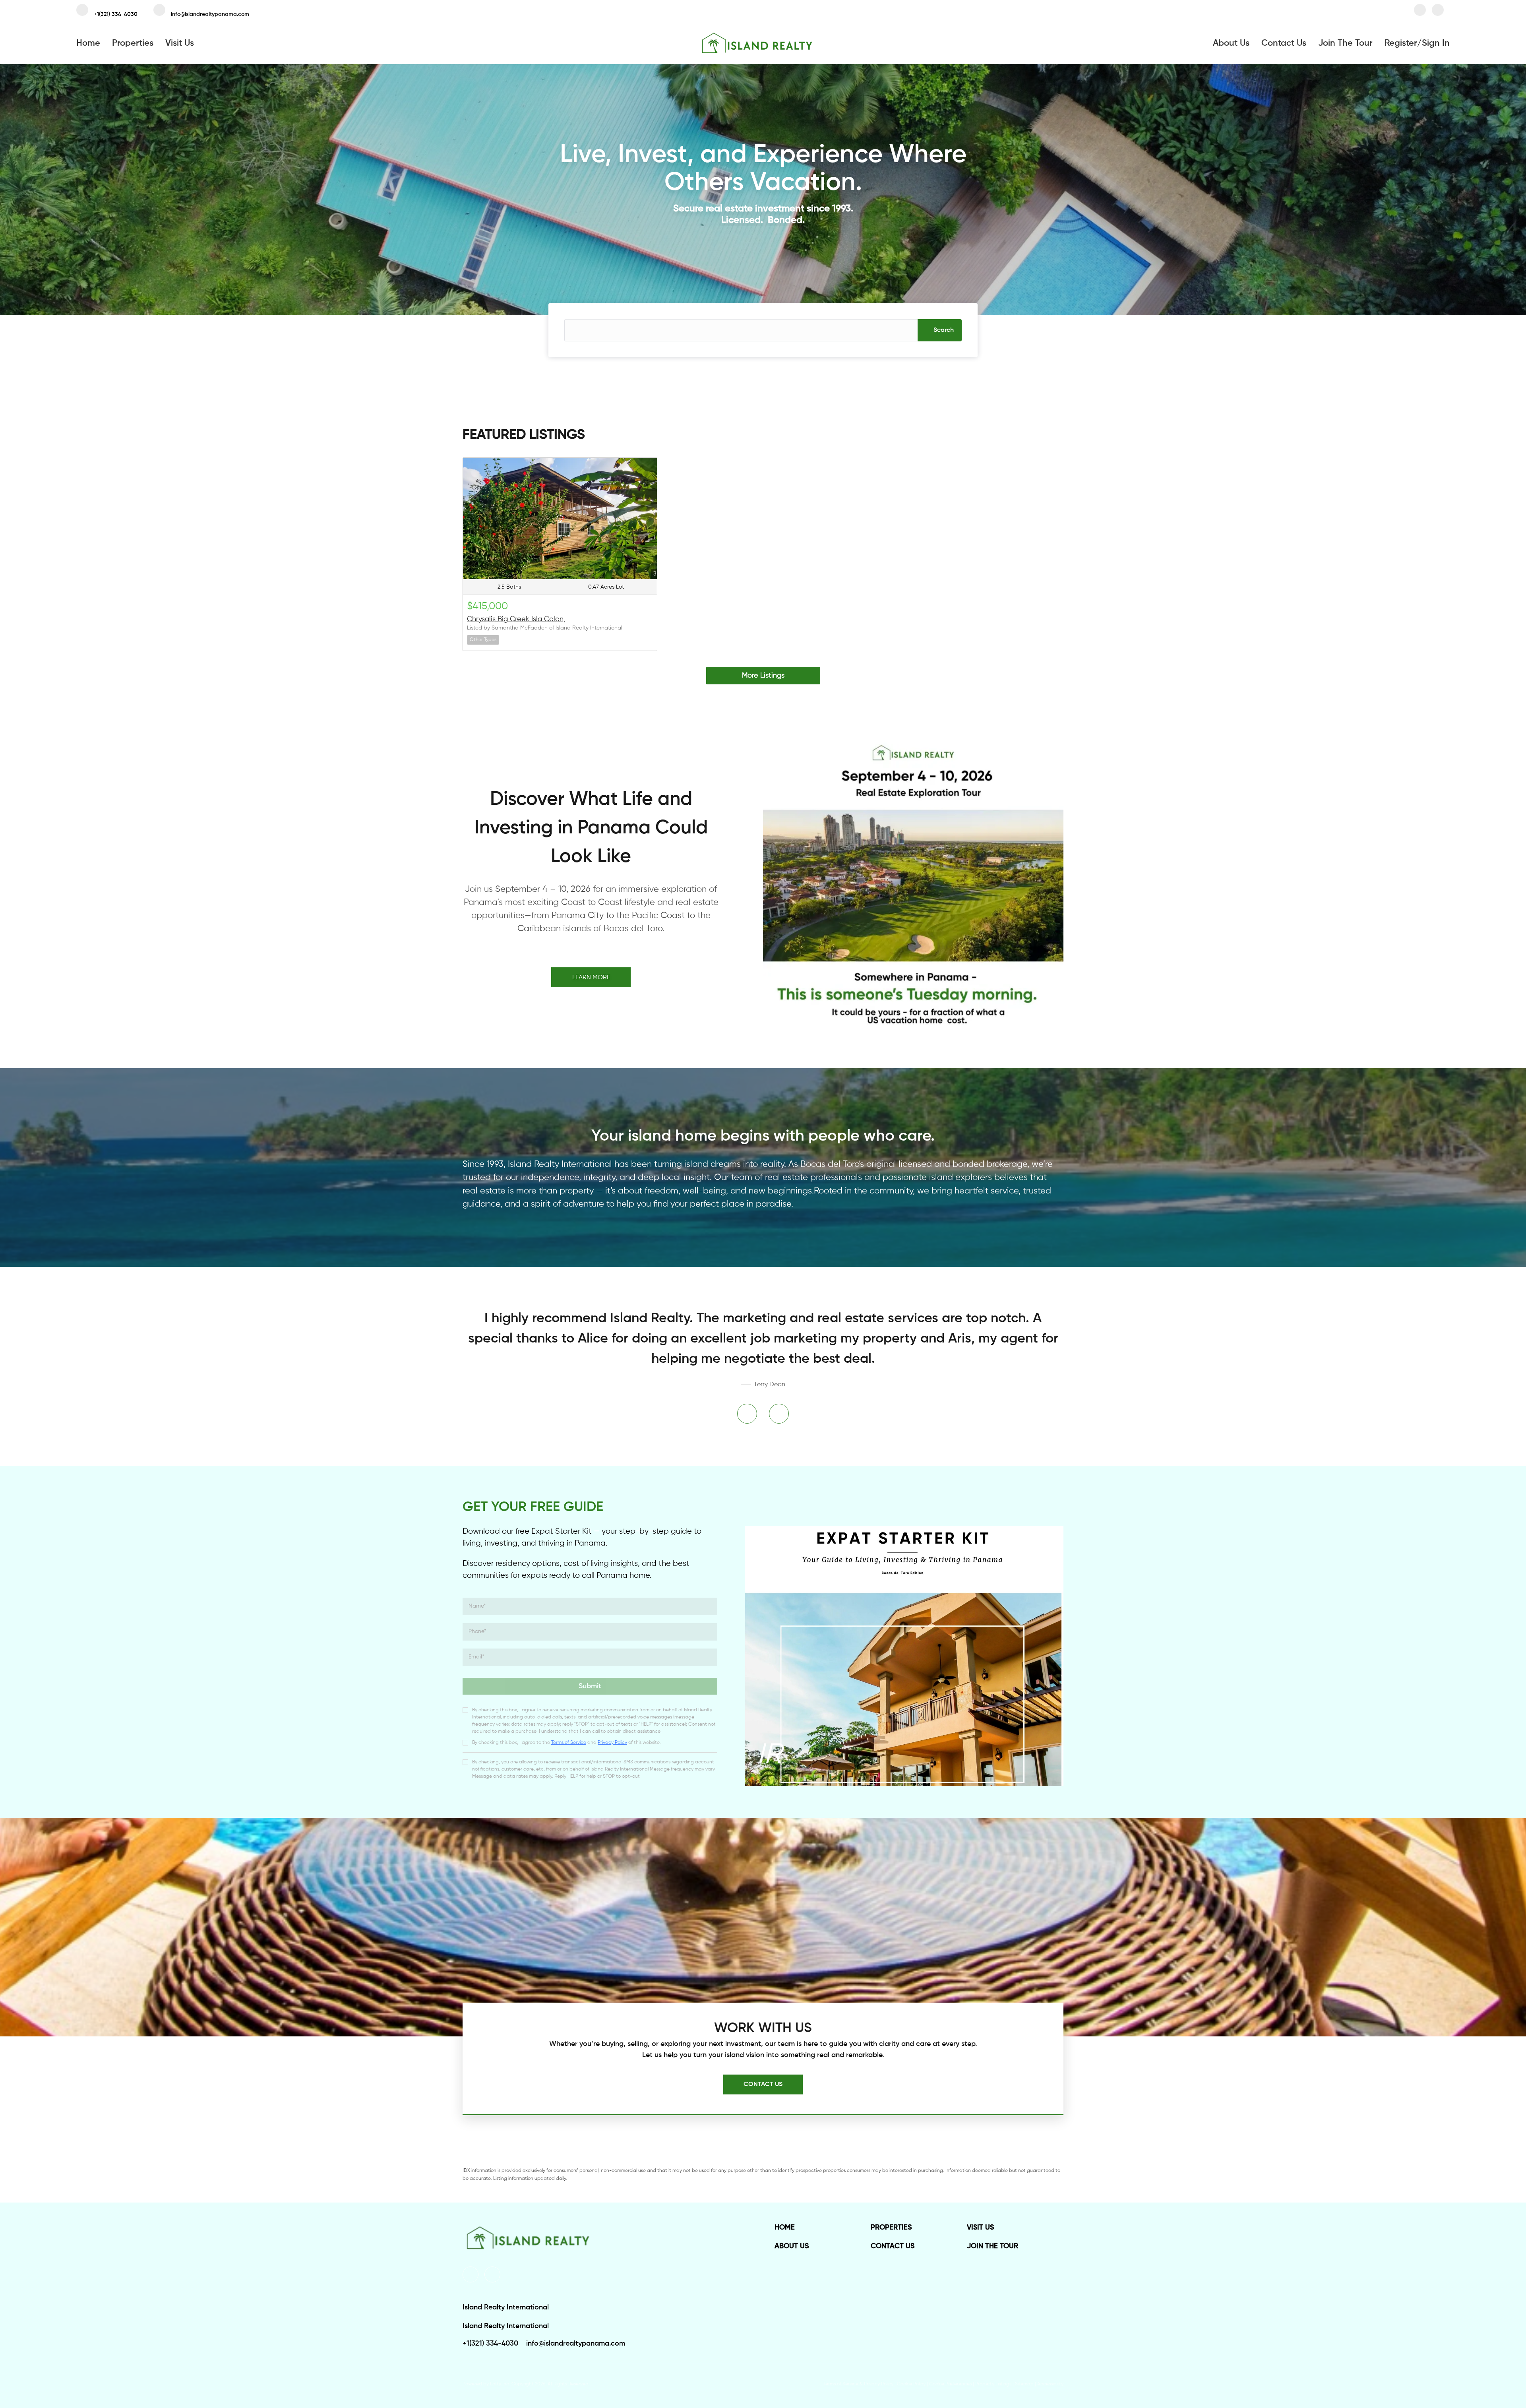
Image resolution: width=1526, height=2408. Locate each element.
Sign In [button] (1436, 43)
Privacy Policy (612, 1743)
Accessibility (1050, 2384)
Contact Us (1284, 43)
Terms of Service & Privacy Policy (858, 2384)
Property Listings (993, 2384)
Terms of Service (569, 1743)
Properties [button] (133, 43)
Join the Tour (1345, 43)
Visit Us (180, 43)
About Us (1231, 43)
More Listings (763, 676)
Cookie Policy (911, 2384)
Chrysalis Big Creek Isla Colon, (516, 619)
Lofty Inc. (500, 2384)
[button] (940, 330)
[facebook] (1420, 12)
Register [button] (1401, 43)
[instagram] (1438, 12)
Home (88, 43)
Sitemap (1024, 2384)
